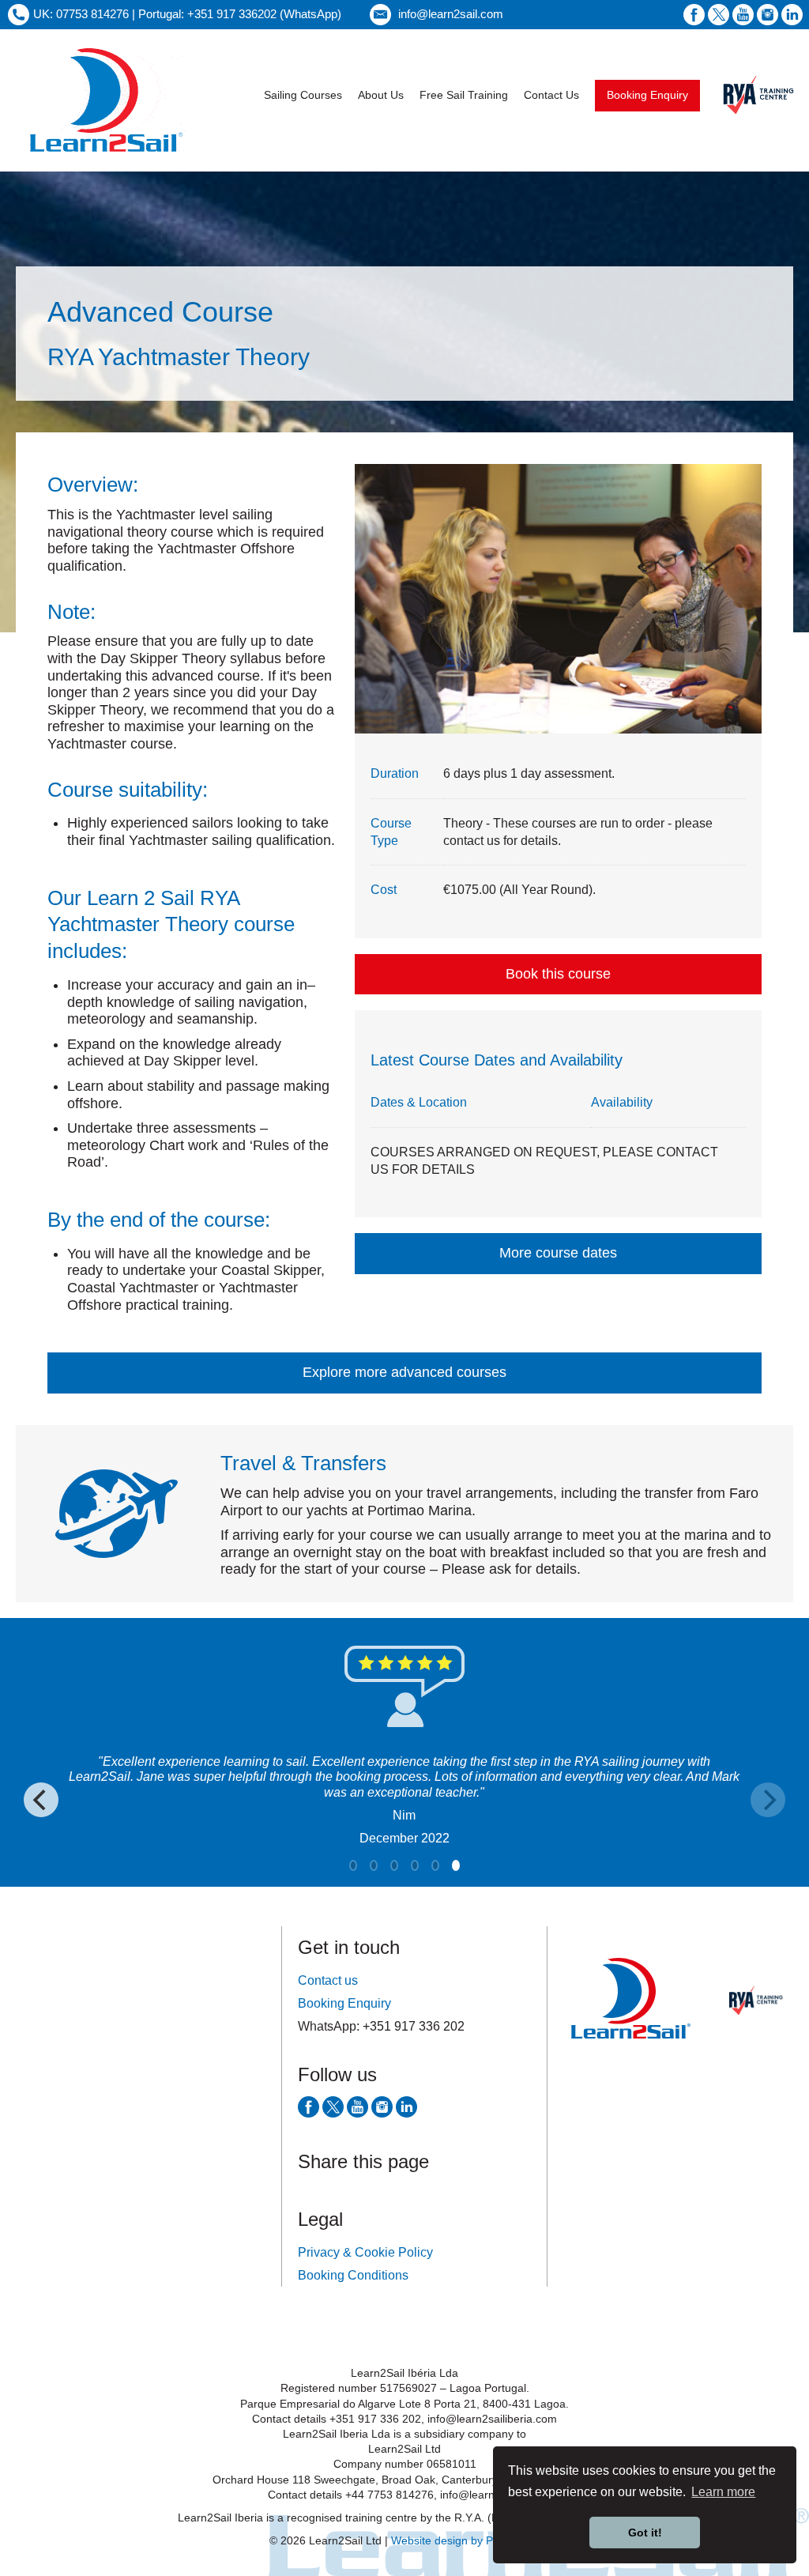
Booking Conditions (353, 2275)
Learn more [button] (723, 2492)
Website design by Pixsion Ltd (466, 2540)
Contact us (328, 1980)
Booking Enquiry (647, 95)
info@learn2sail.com (451, 14)
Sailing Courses (303, 95)
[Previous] (41, 1800)
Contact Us (551, 95)
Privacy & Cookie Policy (365, 2252)
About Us (381, 95)
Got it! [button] (645, 2533)
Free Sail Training (464, 95)
